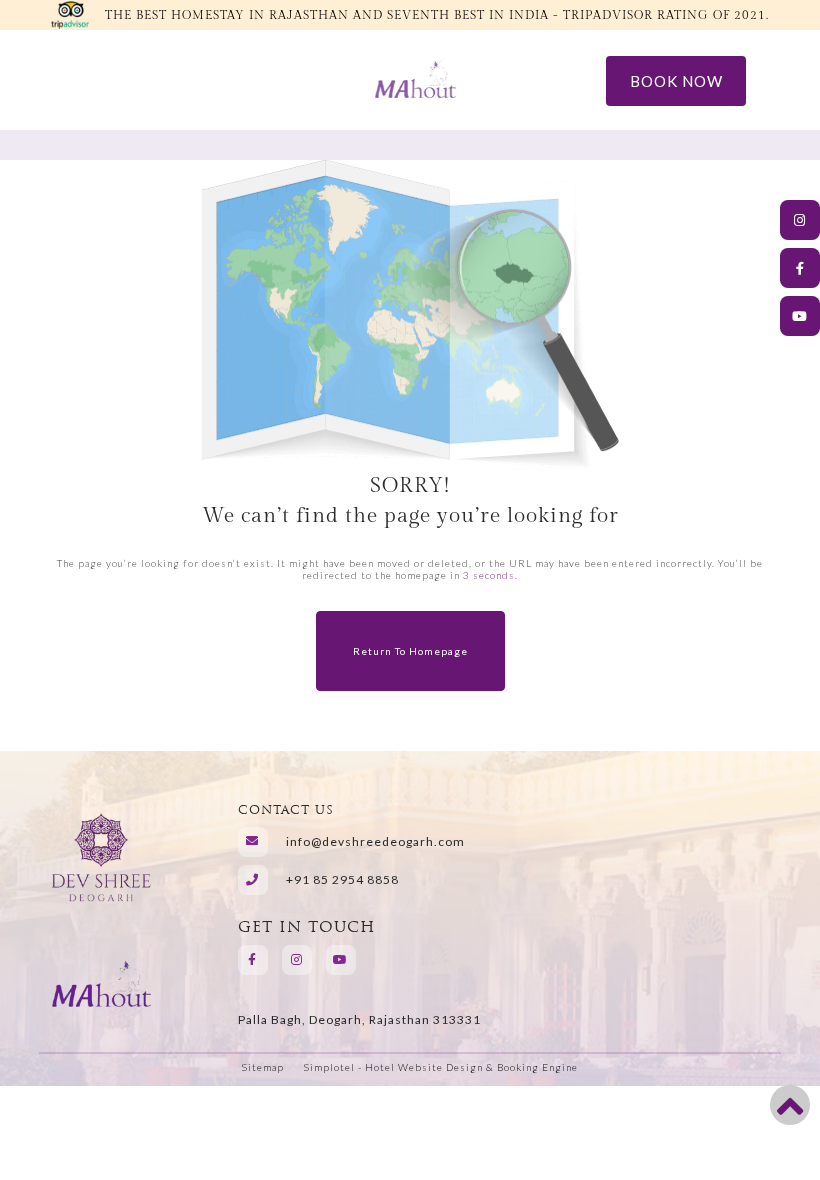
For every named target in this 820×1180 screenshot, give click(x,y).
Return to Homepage (410, 651)
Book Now (676, 81)
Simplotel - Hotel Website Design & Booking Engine (441, 1067)
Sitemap (263, 1067)
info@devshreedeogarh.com (375, 842)
